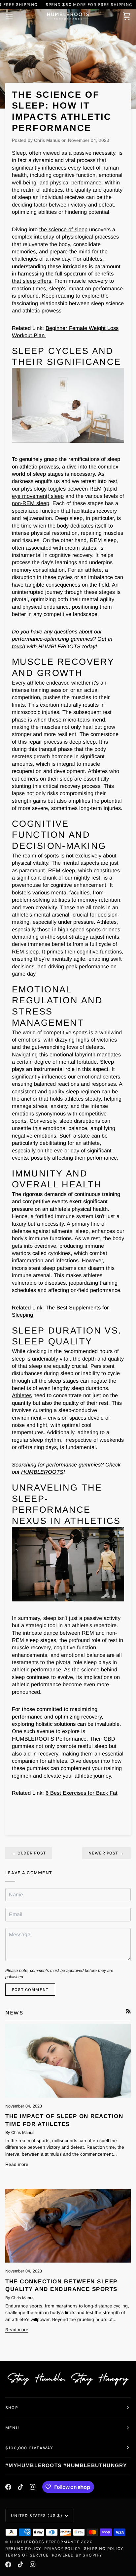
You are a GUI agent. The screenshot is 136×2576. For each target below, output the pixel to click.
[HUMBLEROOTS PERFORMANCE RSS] (128, 2011)
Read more (17, 2164)
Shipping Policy (103, 2548)
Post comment (30, 1990)
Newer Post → (106, 1853)
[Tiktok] (20, 2487)
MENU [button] (12, 2428)
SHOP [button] (12, 2408)
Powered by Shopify (77, 2555)
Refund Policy (23, 2548)
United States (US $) (37, 2515)
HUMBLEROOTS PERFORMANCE (45, 2542)
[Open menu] (15, 16)
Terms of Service (27, 2555)
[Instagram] (33, 2487)
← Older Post (29, 1853)
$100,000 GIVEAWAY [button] (29, 2448)
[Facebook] (8, 2487)
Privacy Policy (62, 2548)
